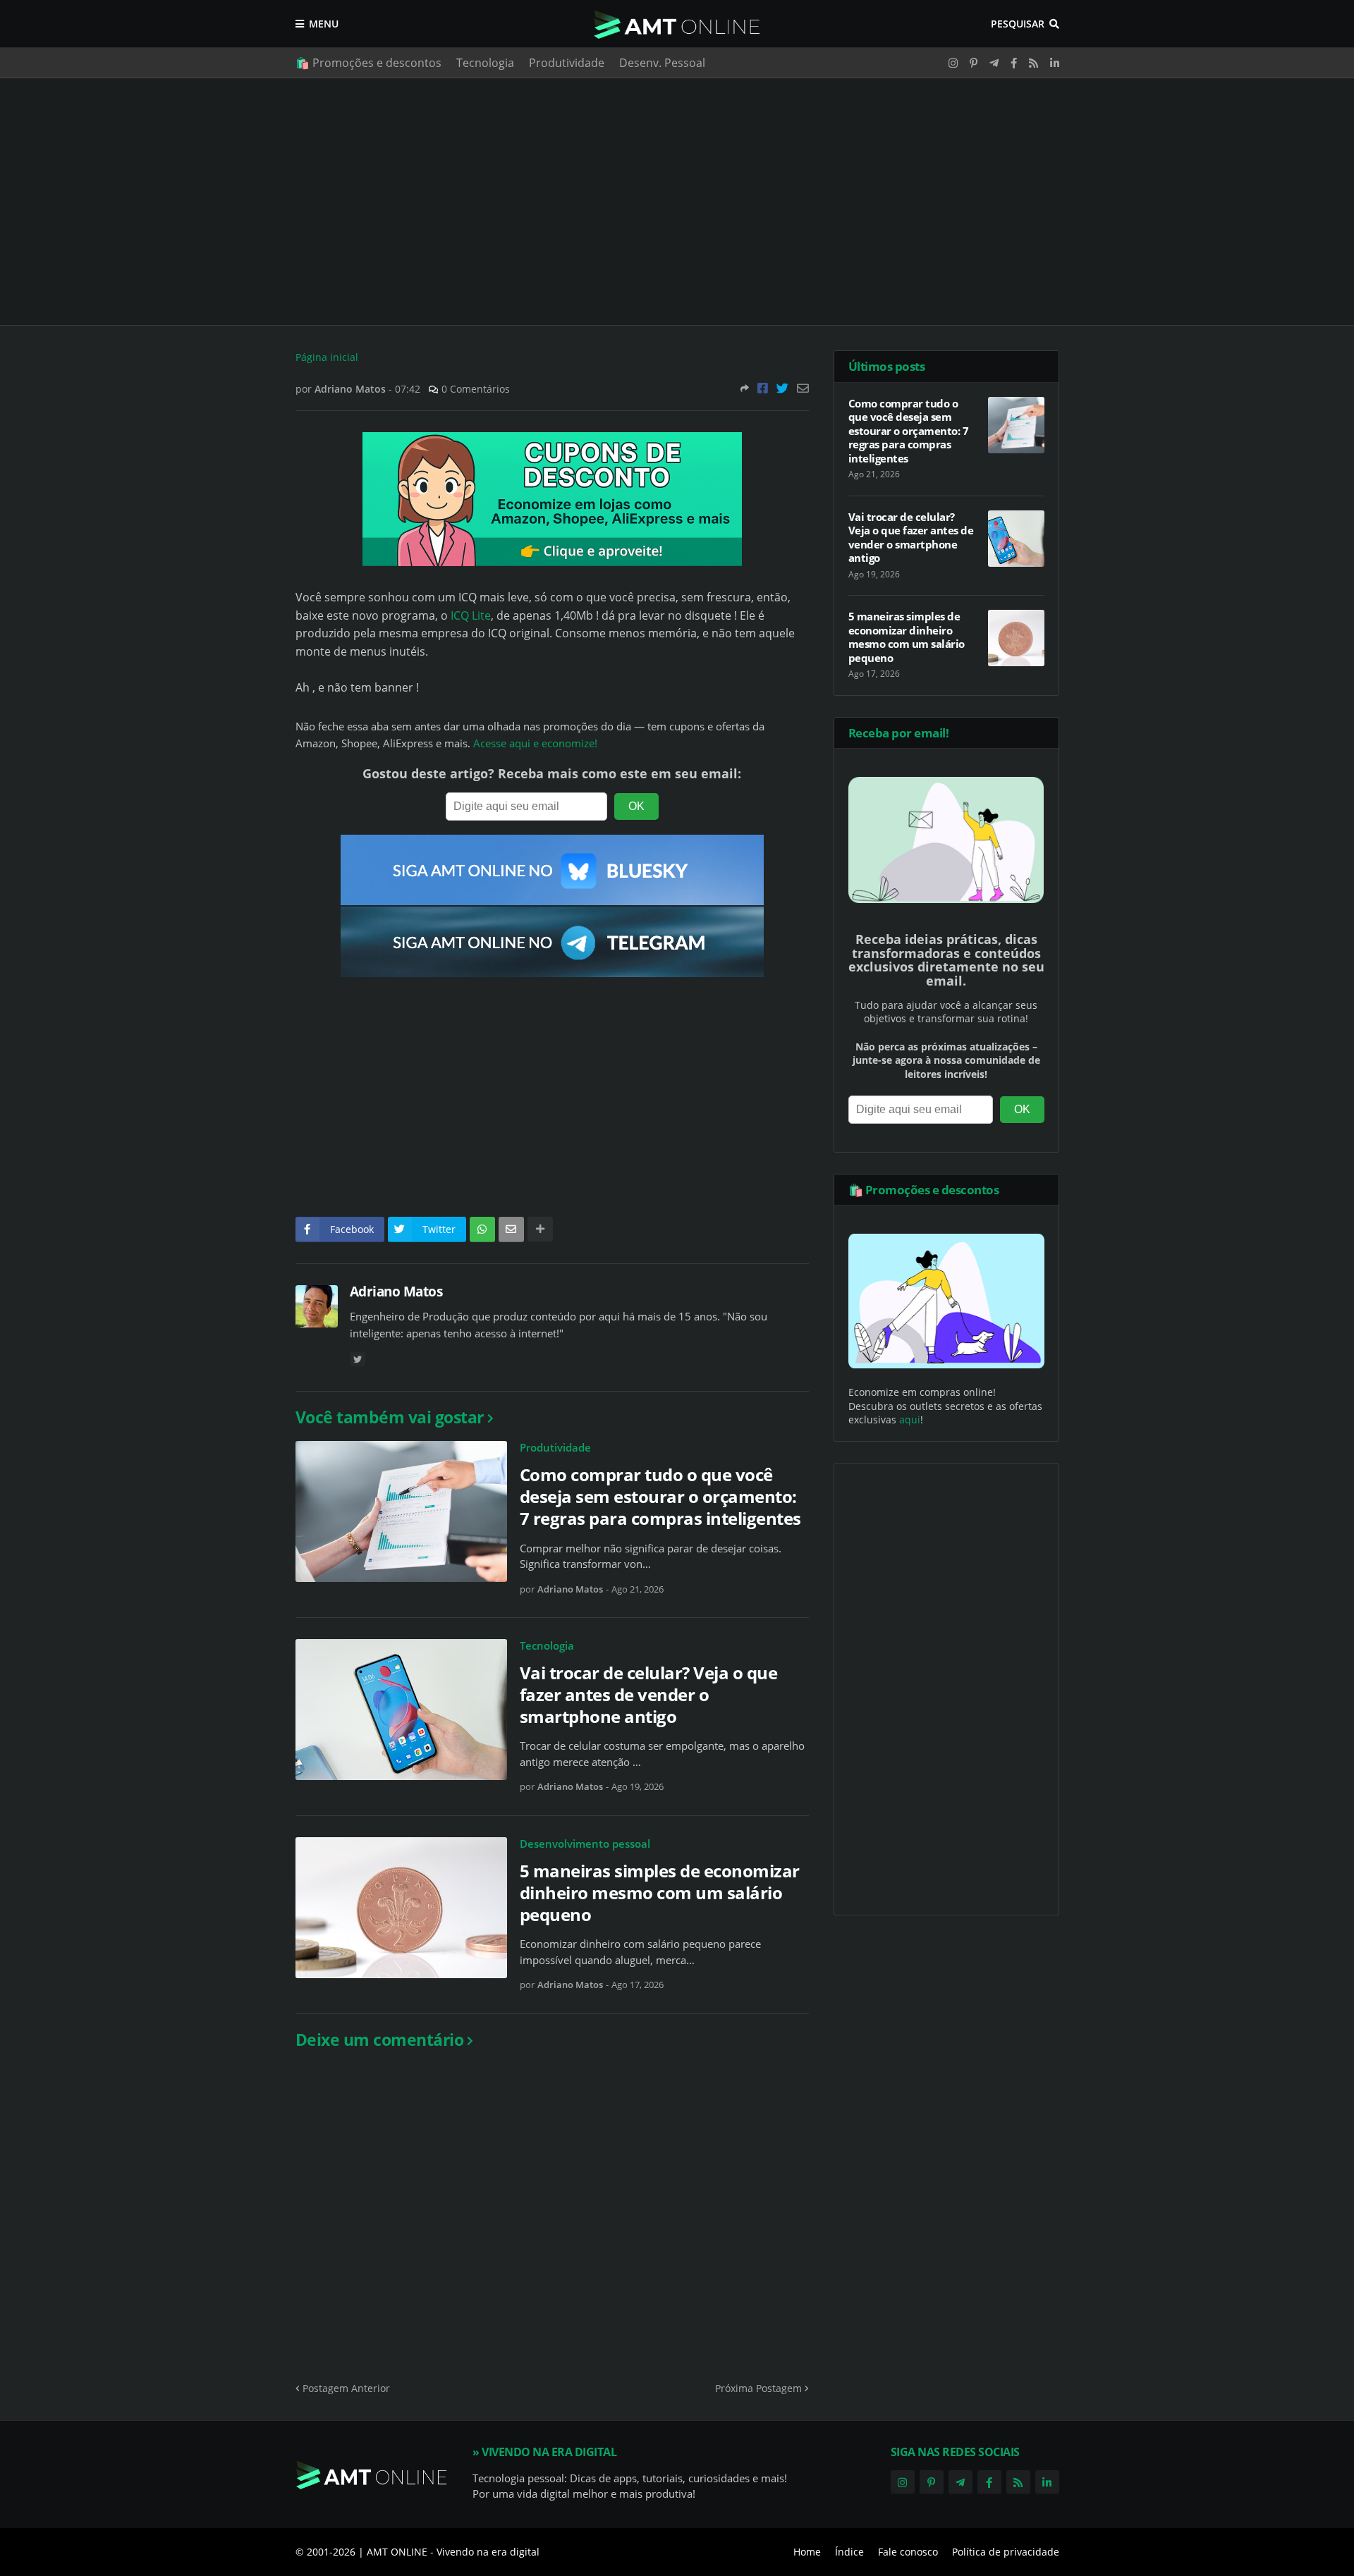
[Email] (803, 388)
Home (807, 2552)
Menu (324, 24)
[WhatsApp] (482, 1229)
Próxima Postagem (758, 2388)
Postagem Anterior (346, 2388)
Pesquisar (1018, 24)
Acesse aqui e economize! (535, 743)
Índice (849, 2552)
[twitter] (358, 1360)
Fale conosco (908, 2552)
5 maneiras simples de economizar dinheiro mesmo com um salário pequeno (660, 1893)
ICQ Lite (471, 615)
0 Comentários (476, 389)
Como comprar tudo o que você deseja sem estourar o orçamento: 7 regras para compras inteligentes (660, 1497)
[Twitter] (782, 388)
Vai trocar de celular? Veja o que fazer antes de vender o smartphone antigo (649, 1695)
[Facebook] (763, 388)
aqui (910, 1419)
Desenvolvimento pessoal (585, 1844)
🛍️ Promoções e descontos (368, 63)
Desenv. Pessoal (662, 63)
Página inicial (327, 357)
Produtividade (567, 63)
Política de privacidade (1006, 2552)
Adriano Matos (396, 1292)
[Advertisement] (677, 202)
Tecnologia (485, 63)
